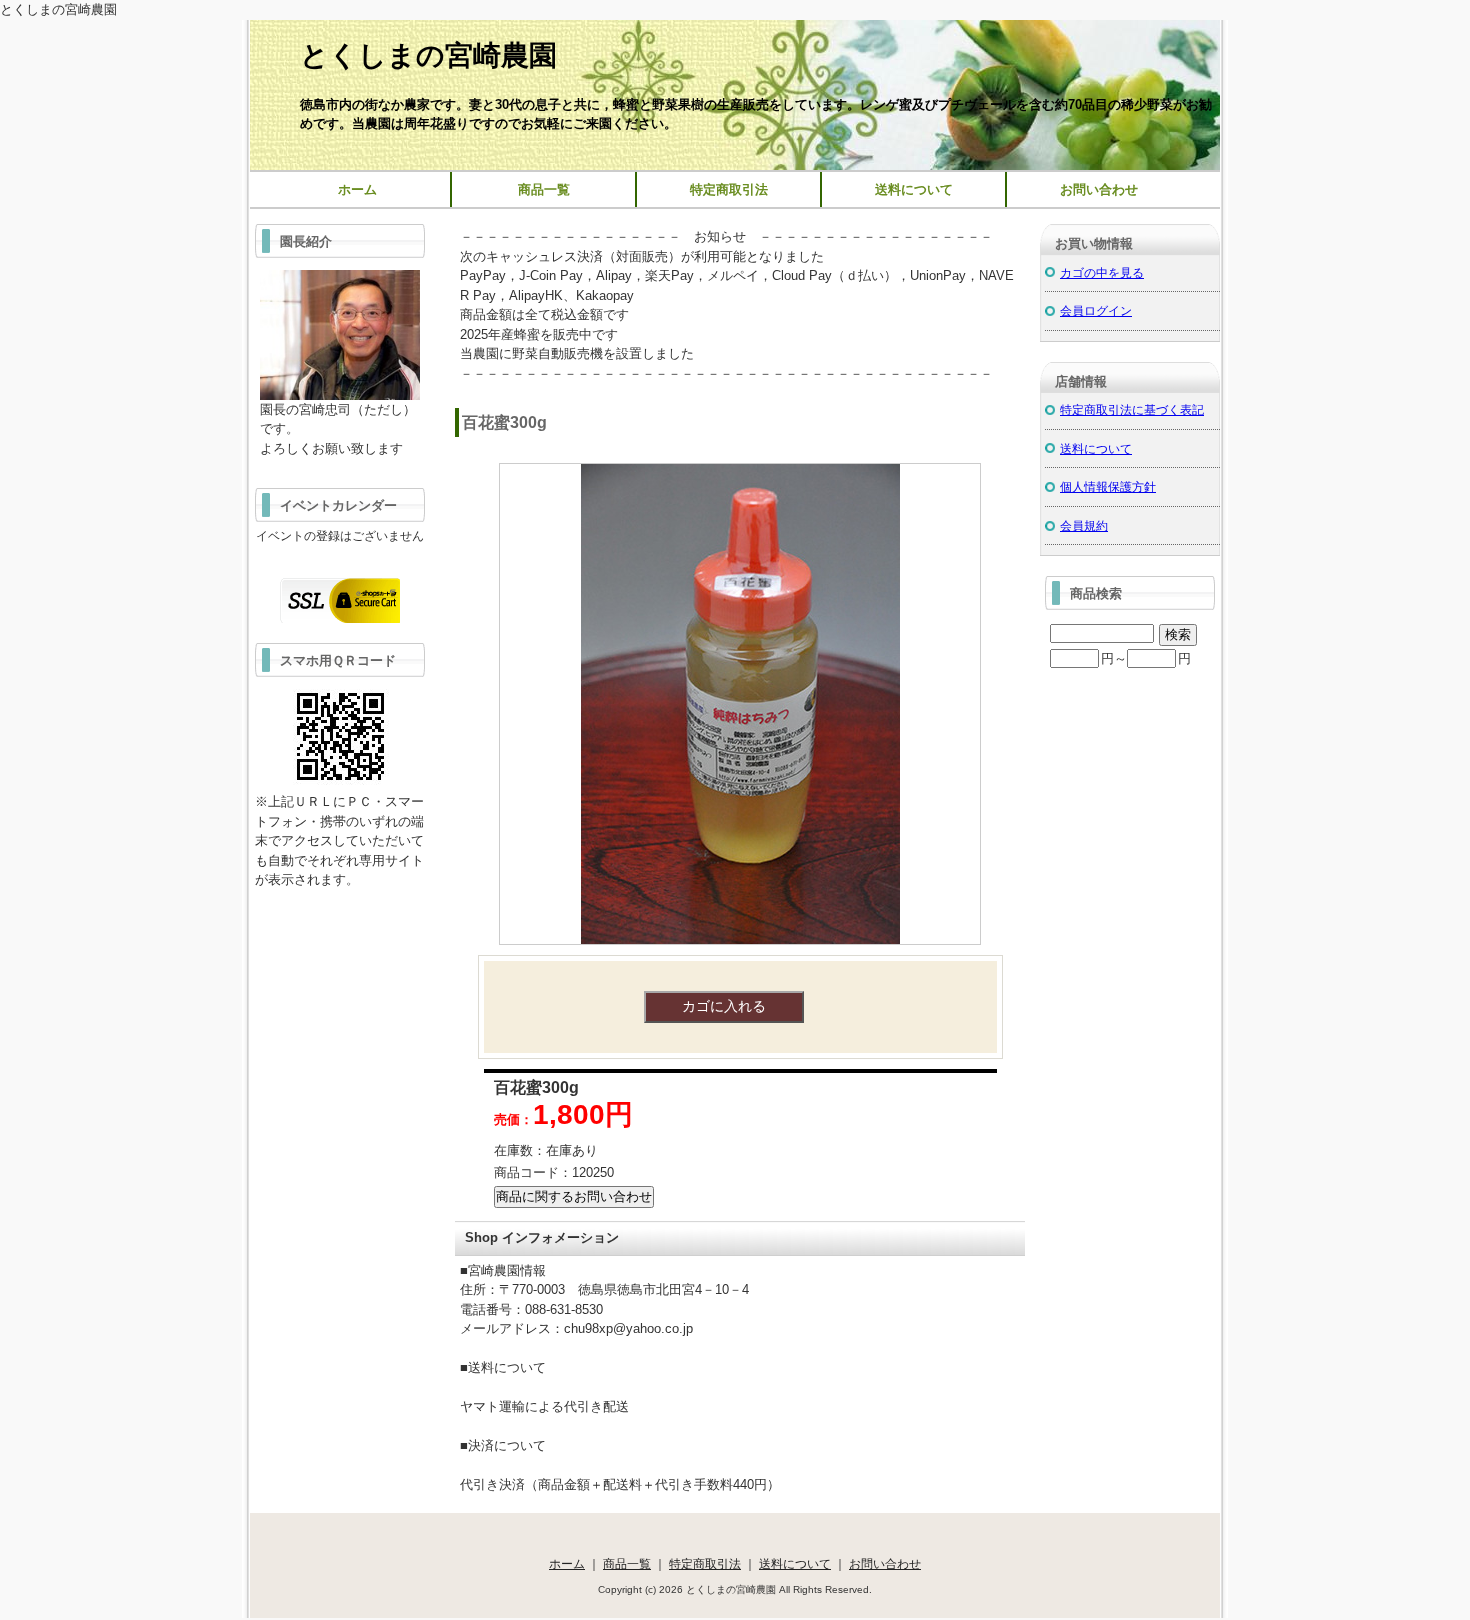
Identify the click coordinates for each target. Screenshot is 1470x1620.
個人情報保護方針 (1108, 486)
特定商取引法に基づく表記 (1132, 409)
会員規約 (1084, 525)
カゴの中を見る (1102, 272)
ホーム (357, 189)
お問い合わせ (1099, 189)
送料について (914, 189)
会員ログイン (1096, 310)
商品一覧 (544, 189)
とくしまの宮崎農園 (428, 55)
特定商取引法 (729, 189)
